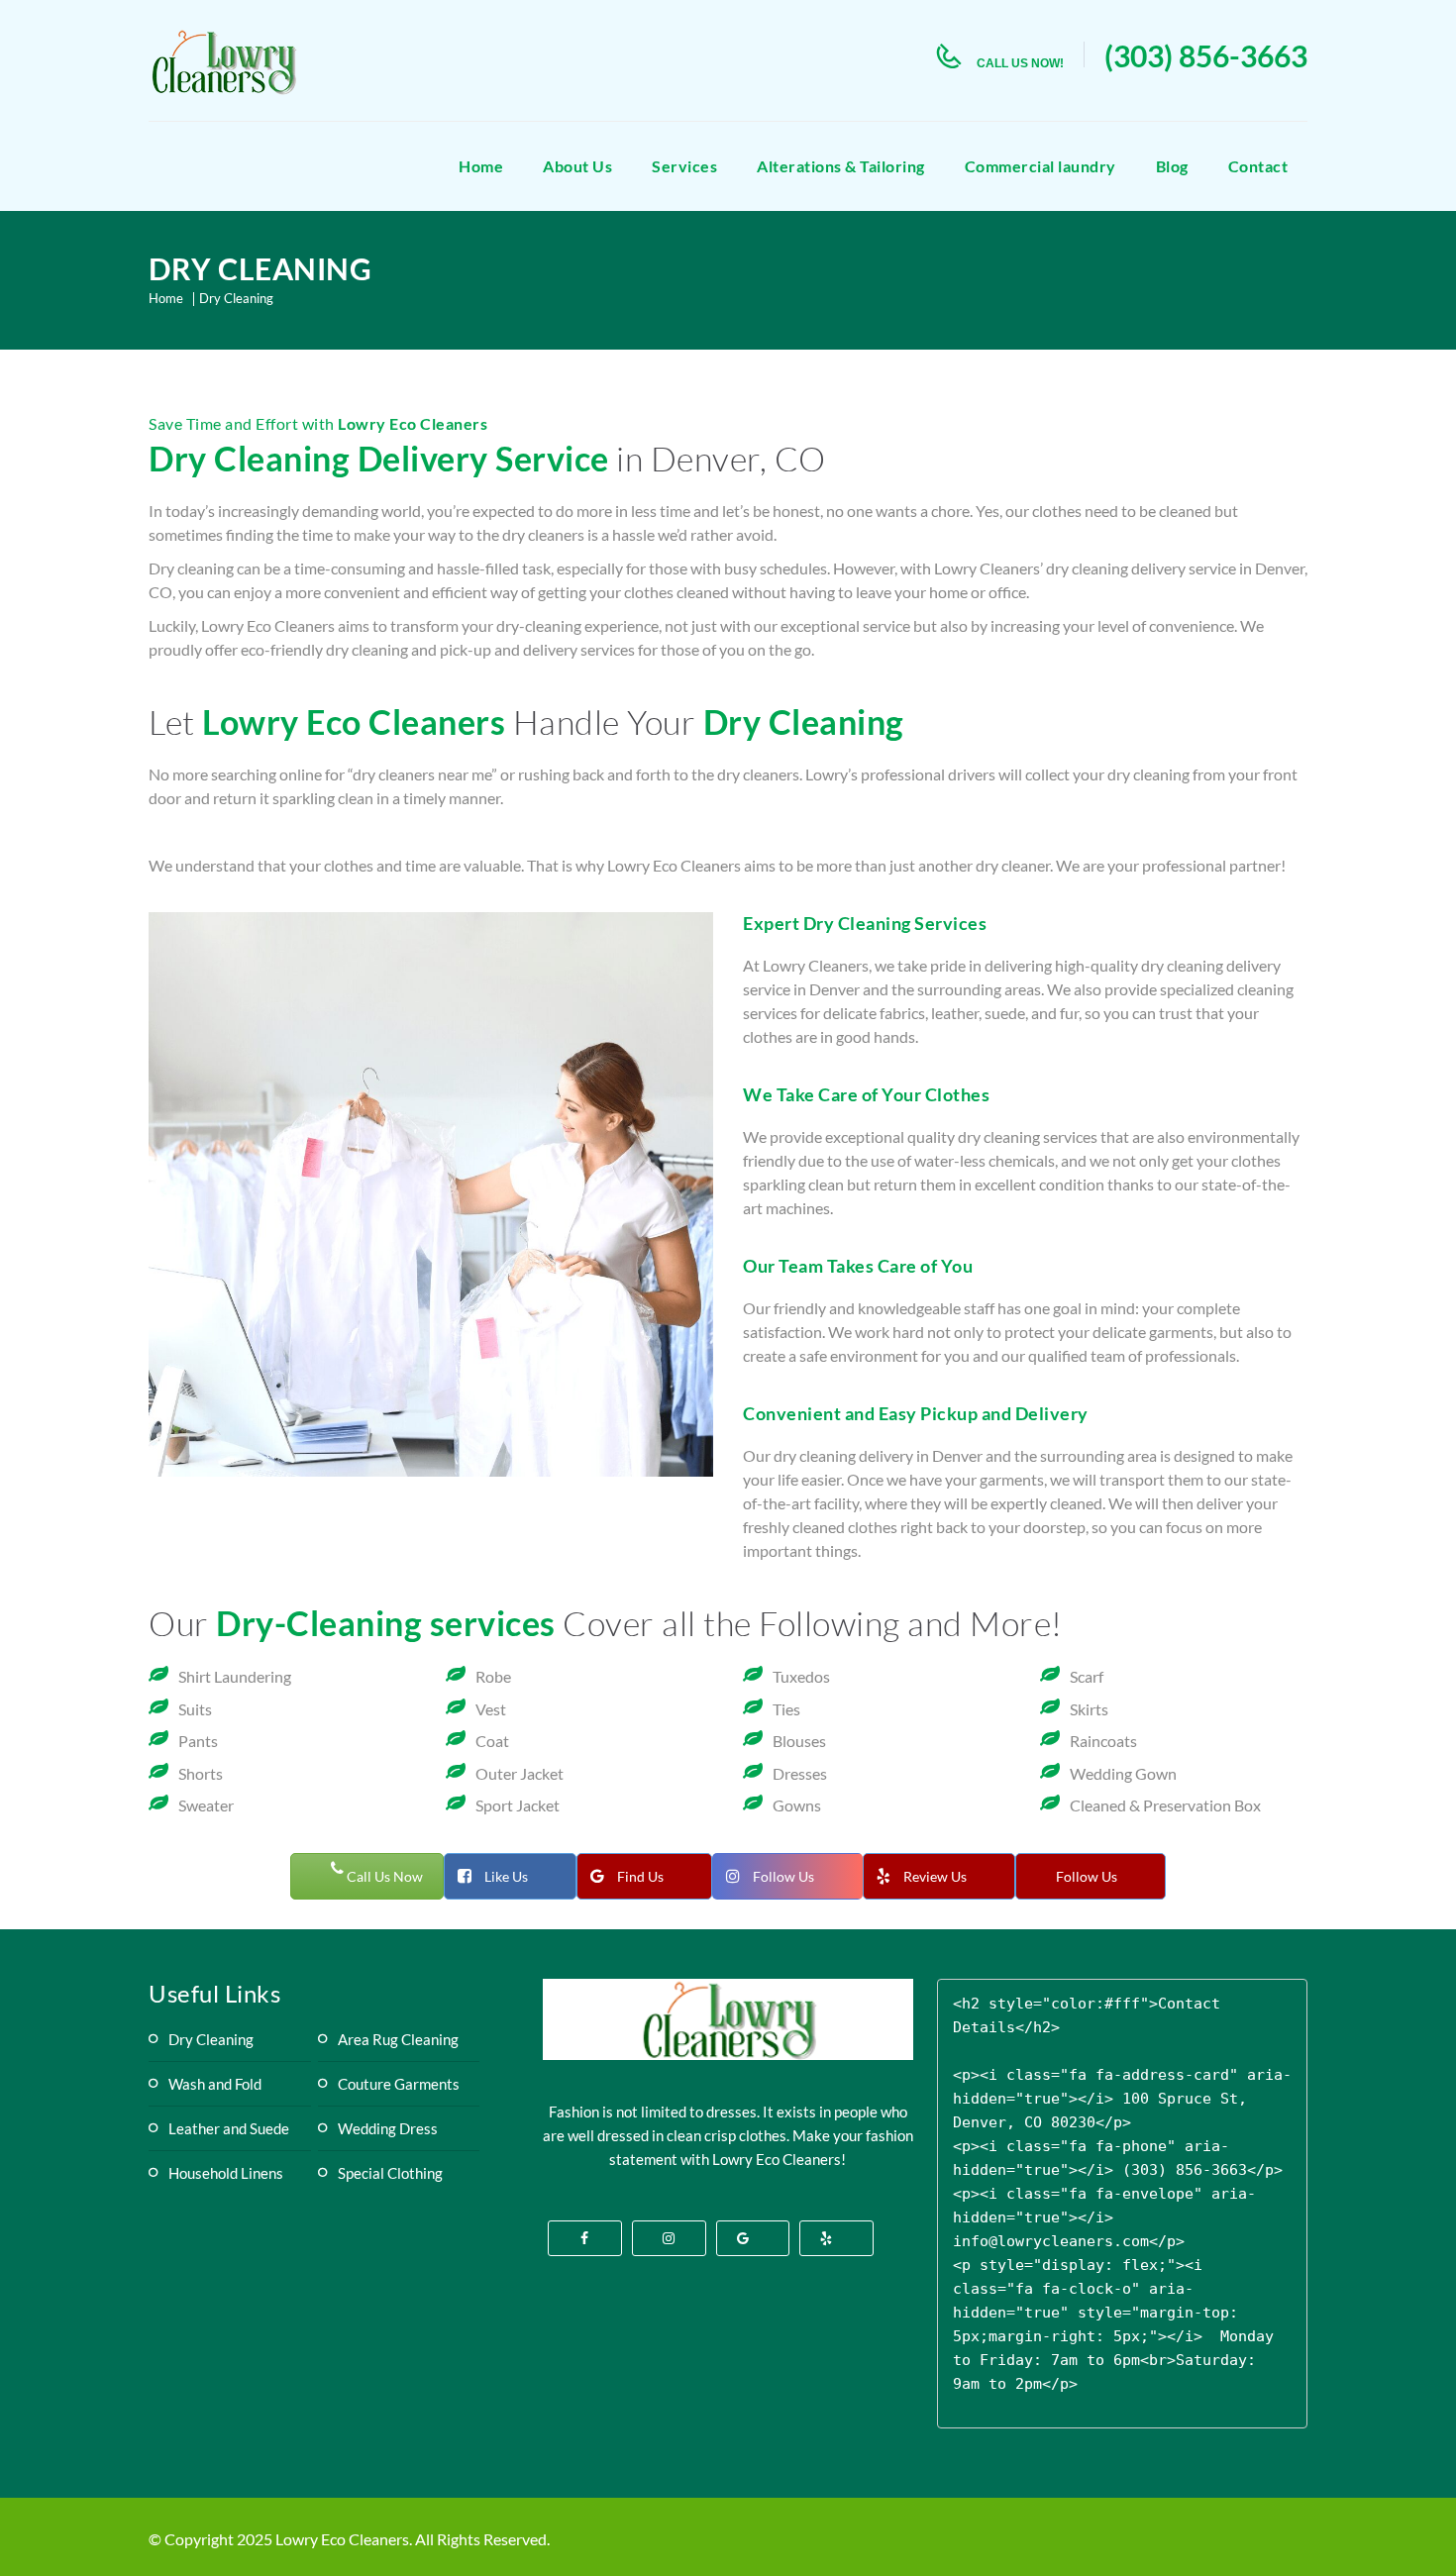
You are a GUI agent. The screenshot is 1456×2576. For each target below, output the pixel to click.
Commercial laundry (1040, 166)
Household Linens (226, 2173)
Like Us (506, 1876)
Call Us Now (383, 1876)
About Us (577, 166)
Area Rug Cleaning (398, 2039)
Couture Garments (399, 2084)
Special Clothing (390, 2173)
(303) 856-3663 (1206, 55)
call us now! (1020, 63)
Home (481, 166)
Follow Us (783, 1876)
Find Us (640, 1876)
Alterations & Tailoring (841, 166)
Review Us (935, 1876)
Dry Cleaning (211, 2039)
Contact (1258, 166)
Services (684, 166)
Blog (1172, 166)
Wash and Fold (215, 2084)
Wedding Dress (388, 2128)
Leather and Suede (229, 2128)
